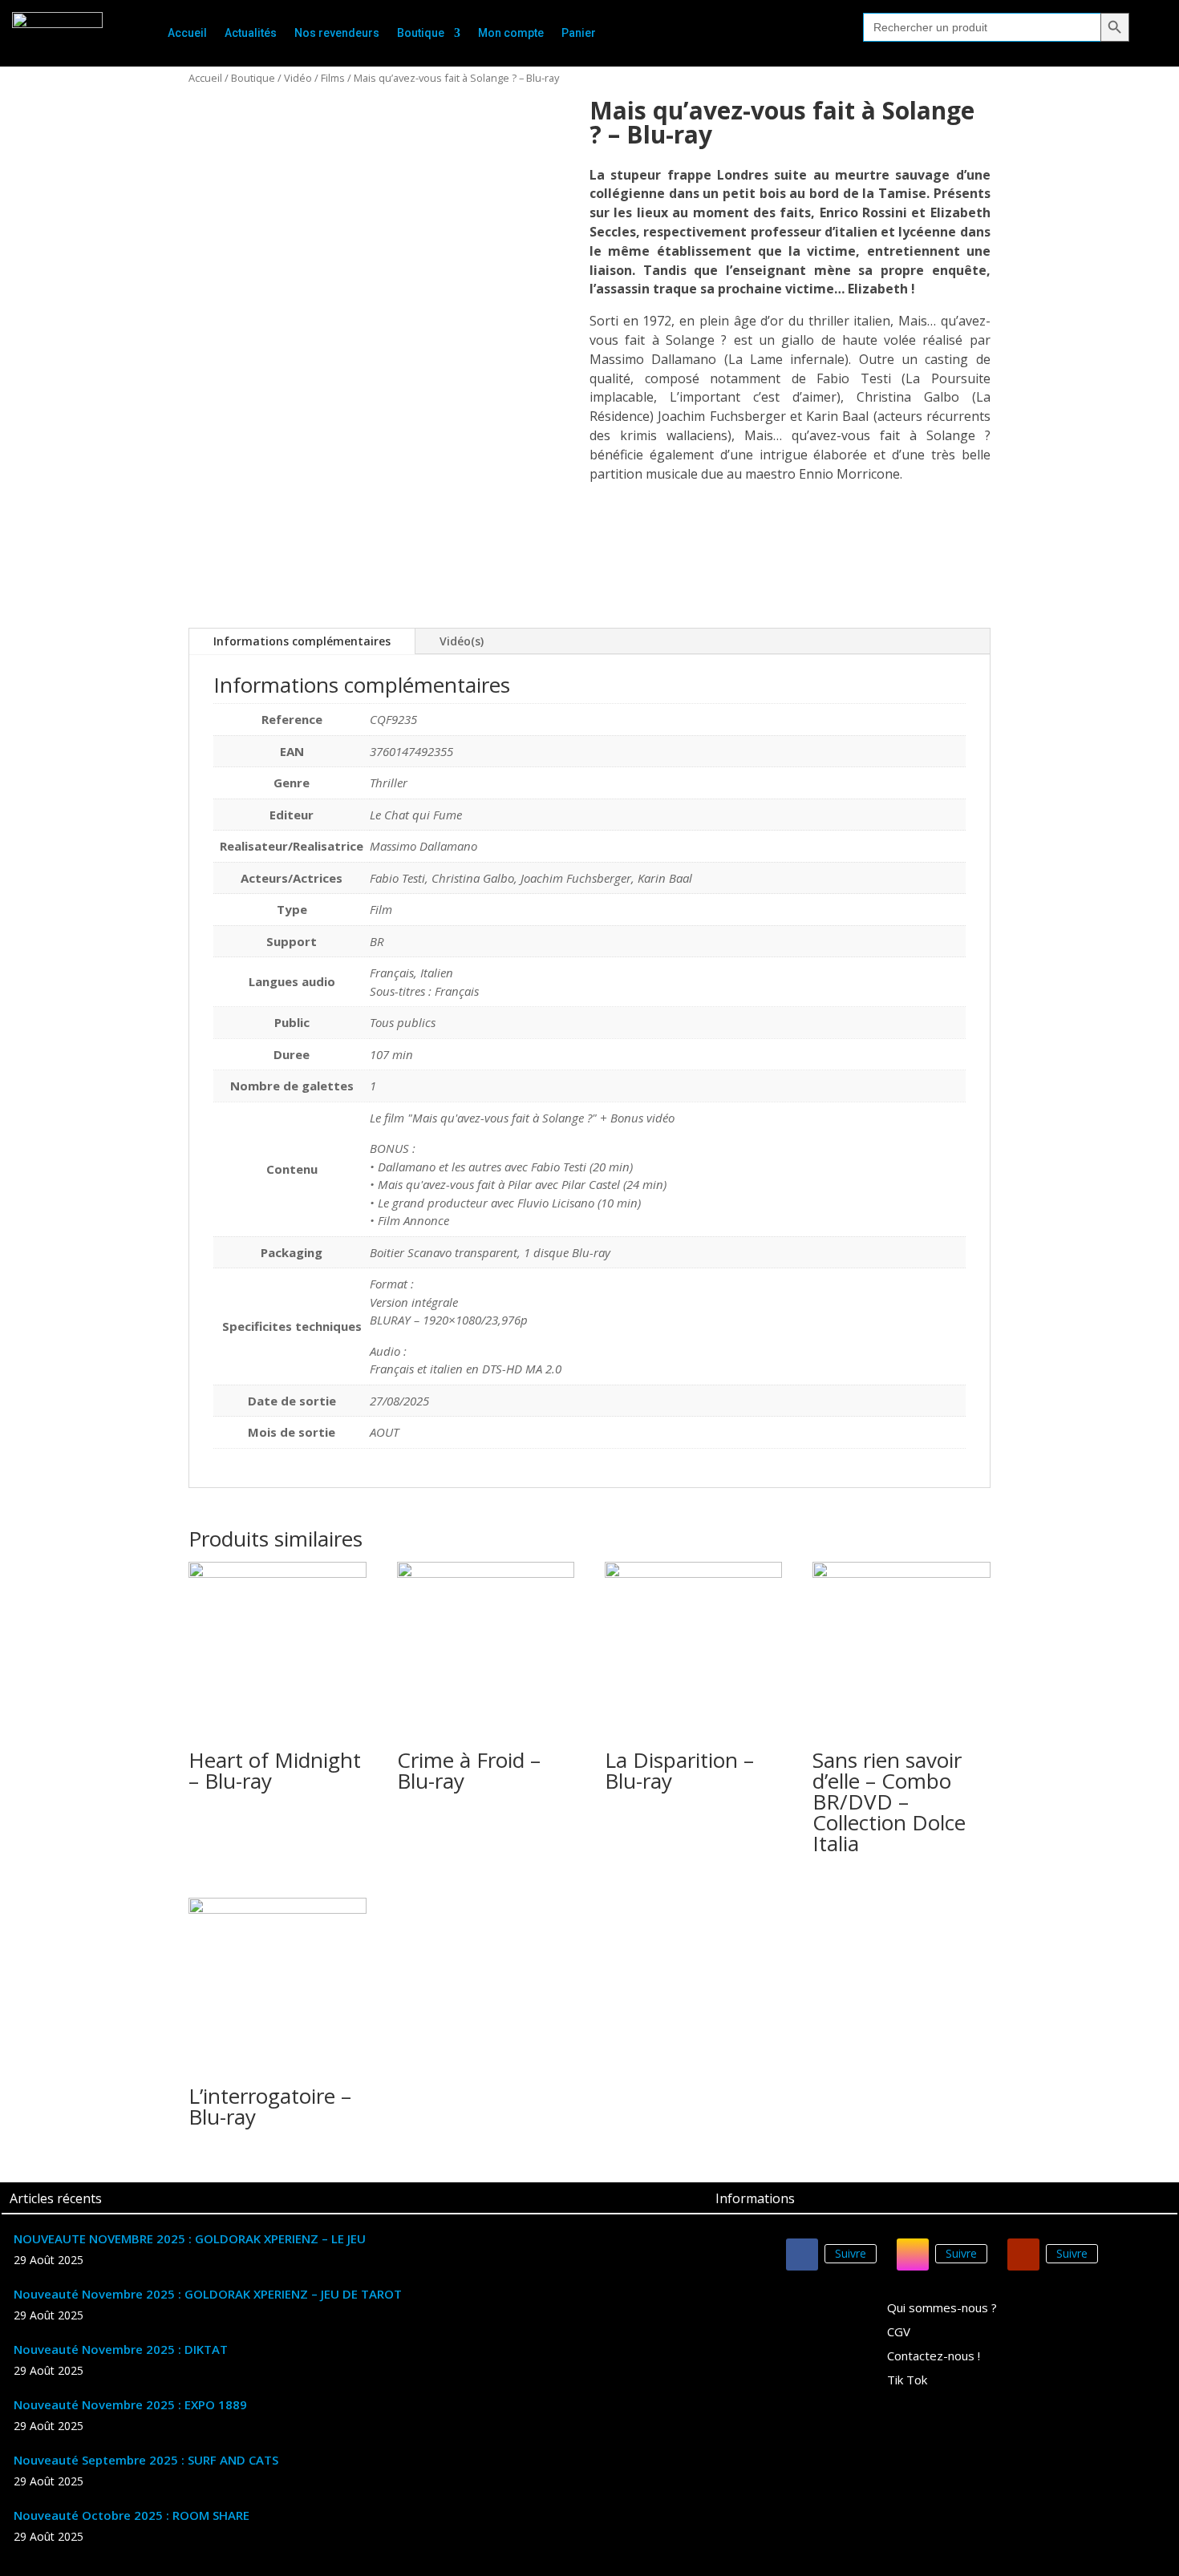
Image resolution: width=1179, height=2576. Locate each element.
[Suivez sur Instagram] (913, 2255)
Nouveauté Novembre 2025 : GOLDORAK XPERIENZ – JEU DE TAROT (208, 2294)
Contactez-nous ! (934, 2357)
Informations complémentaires (302, 641)
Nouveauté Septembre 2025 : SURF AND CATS (146, 2460)
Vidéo (298, 78)
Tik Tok (907, 2381)
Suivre (851, 2253)
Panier (579, 33)
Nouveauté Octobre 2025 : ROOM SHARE (132, 2515)
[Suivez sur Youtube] (1023, 2255)
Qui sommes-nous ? (942, 2309)
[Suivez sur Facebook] (802, 2255)
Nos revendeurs (337, 33)
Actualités (251, 33)
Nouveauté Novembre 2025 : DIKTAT (121, 2349)
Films (333, 78)
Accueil (187, 33)
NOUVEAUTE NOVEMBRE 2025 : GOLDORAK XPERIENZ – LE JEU (190, 2238)
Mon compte (511, 33)
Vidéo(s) (462, 641)
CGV (899, 2333)
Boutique (421, 33)
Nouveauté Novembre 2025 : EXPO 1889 (130, 2404)
